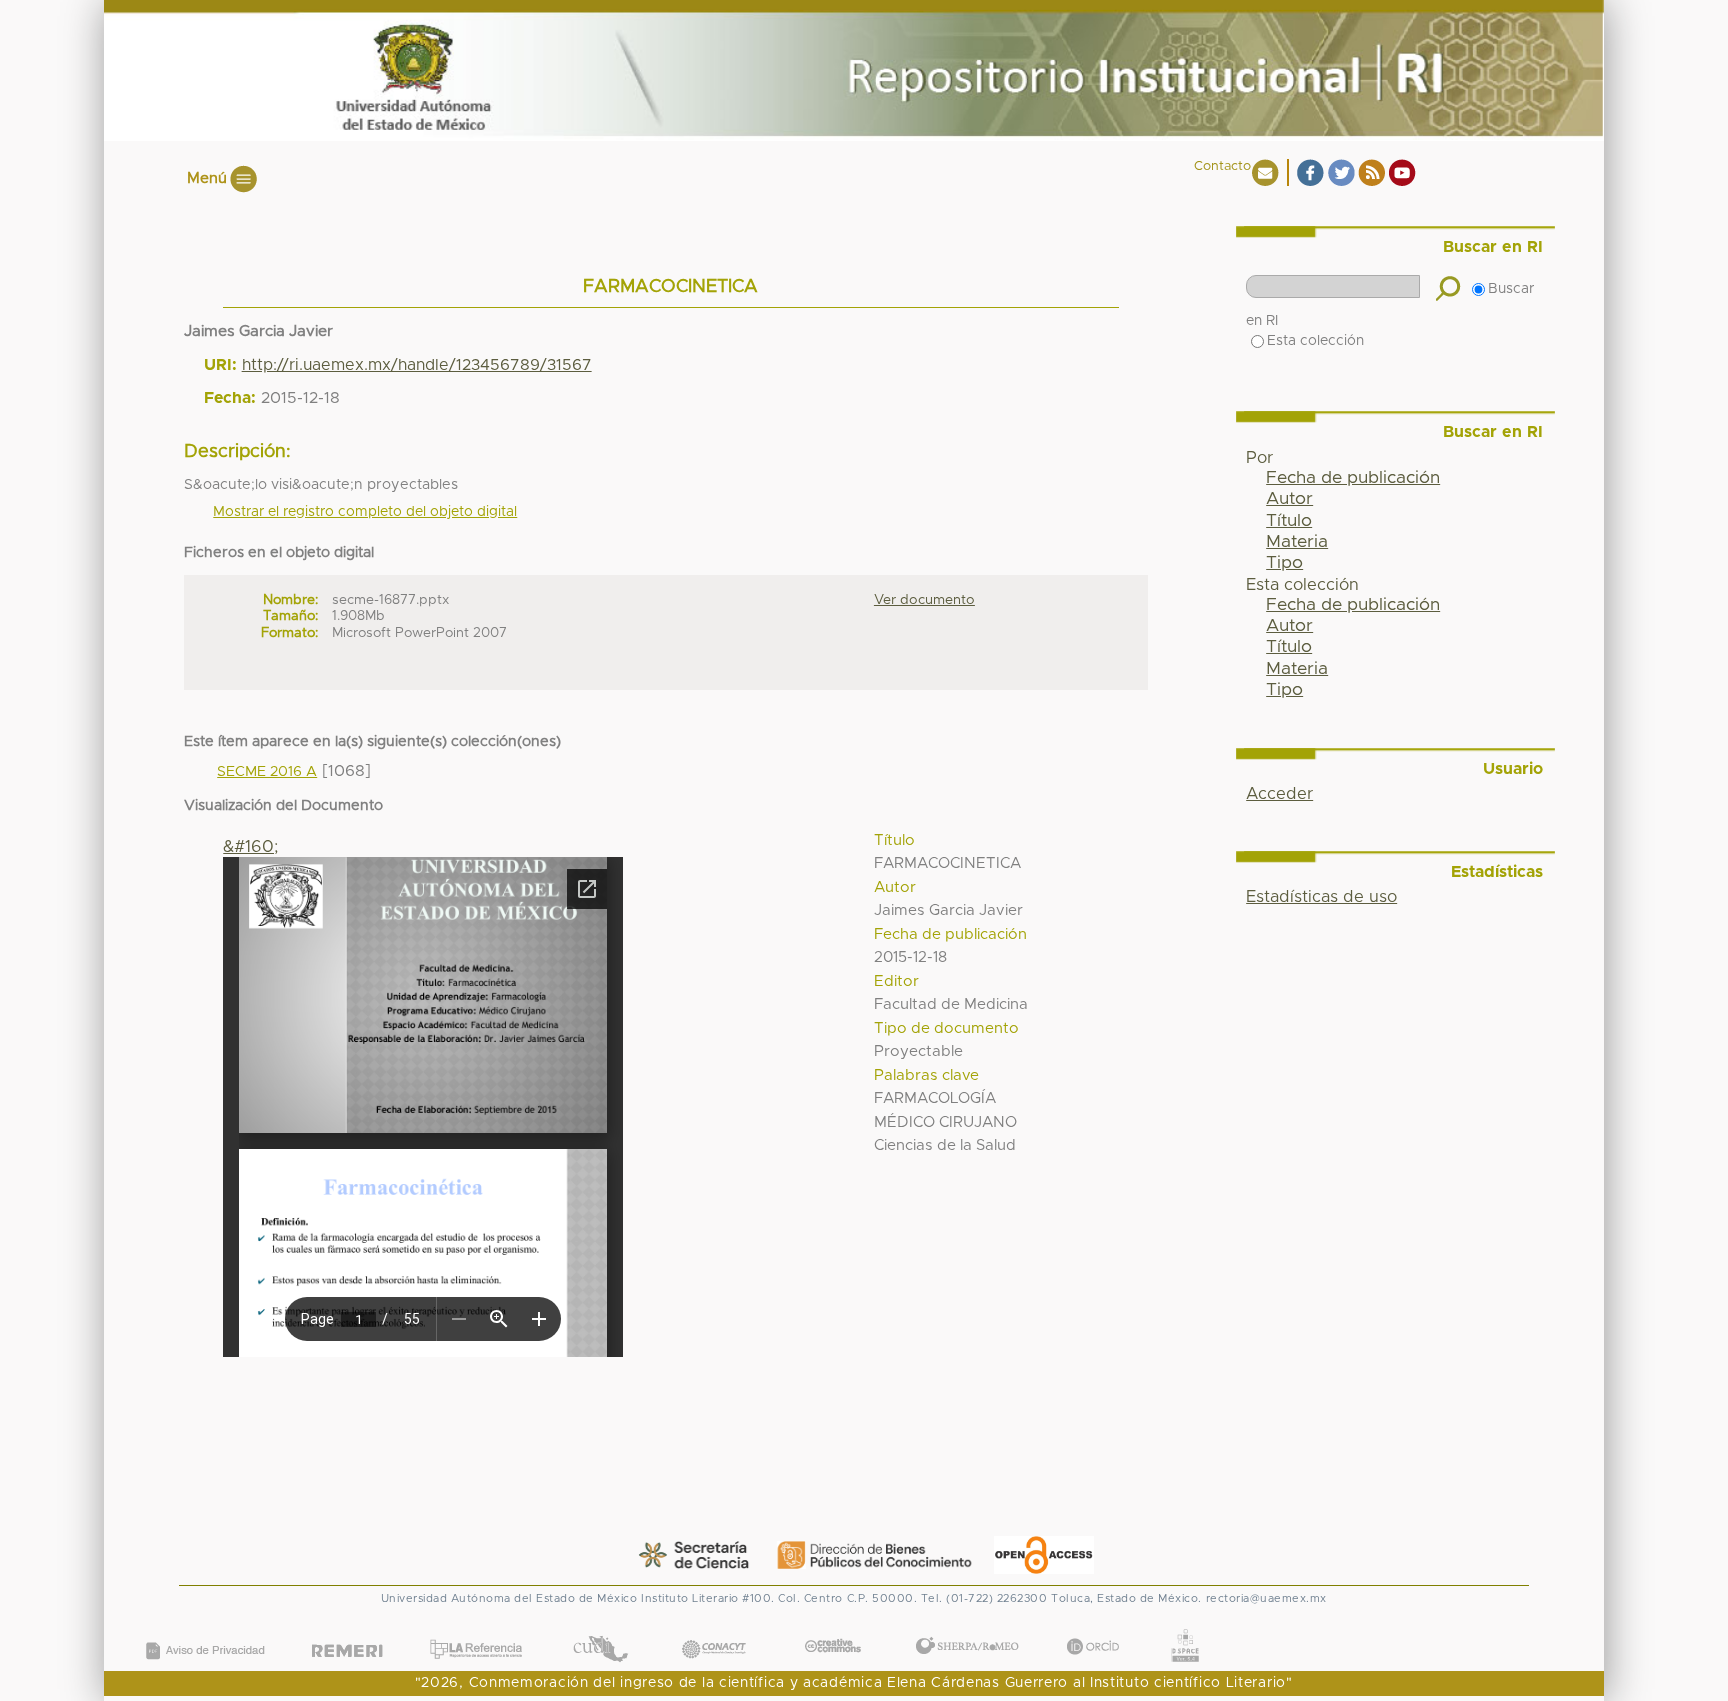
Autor (1289, 499)
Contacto (1222, 166)
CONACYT (713, 1628)
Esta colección (1315, 341)
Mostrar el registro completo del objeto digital (365, 512)
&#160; (250, 847)
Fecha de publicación (1353, 478)
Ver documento (924, 600)
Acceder (1279, 794)
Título (1289, 521)
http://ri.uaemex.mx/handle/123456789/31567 (417, 365)
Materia (1297, 542)
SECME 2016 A (267, 772)
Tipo (1284, 563)
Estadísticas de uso (1321, 897)
